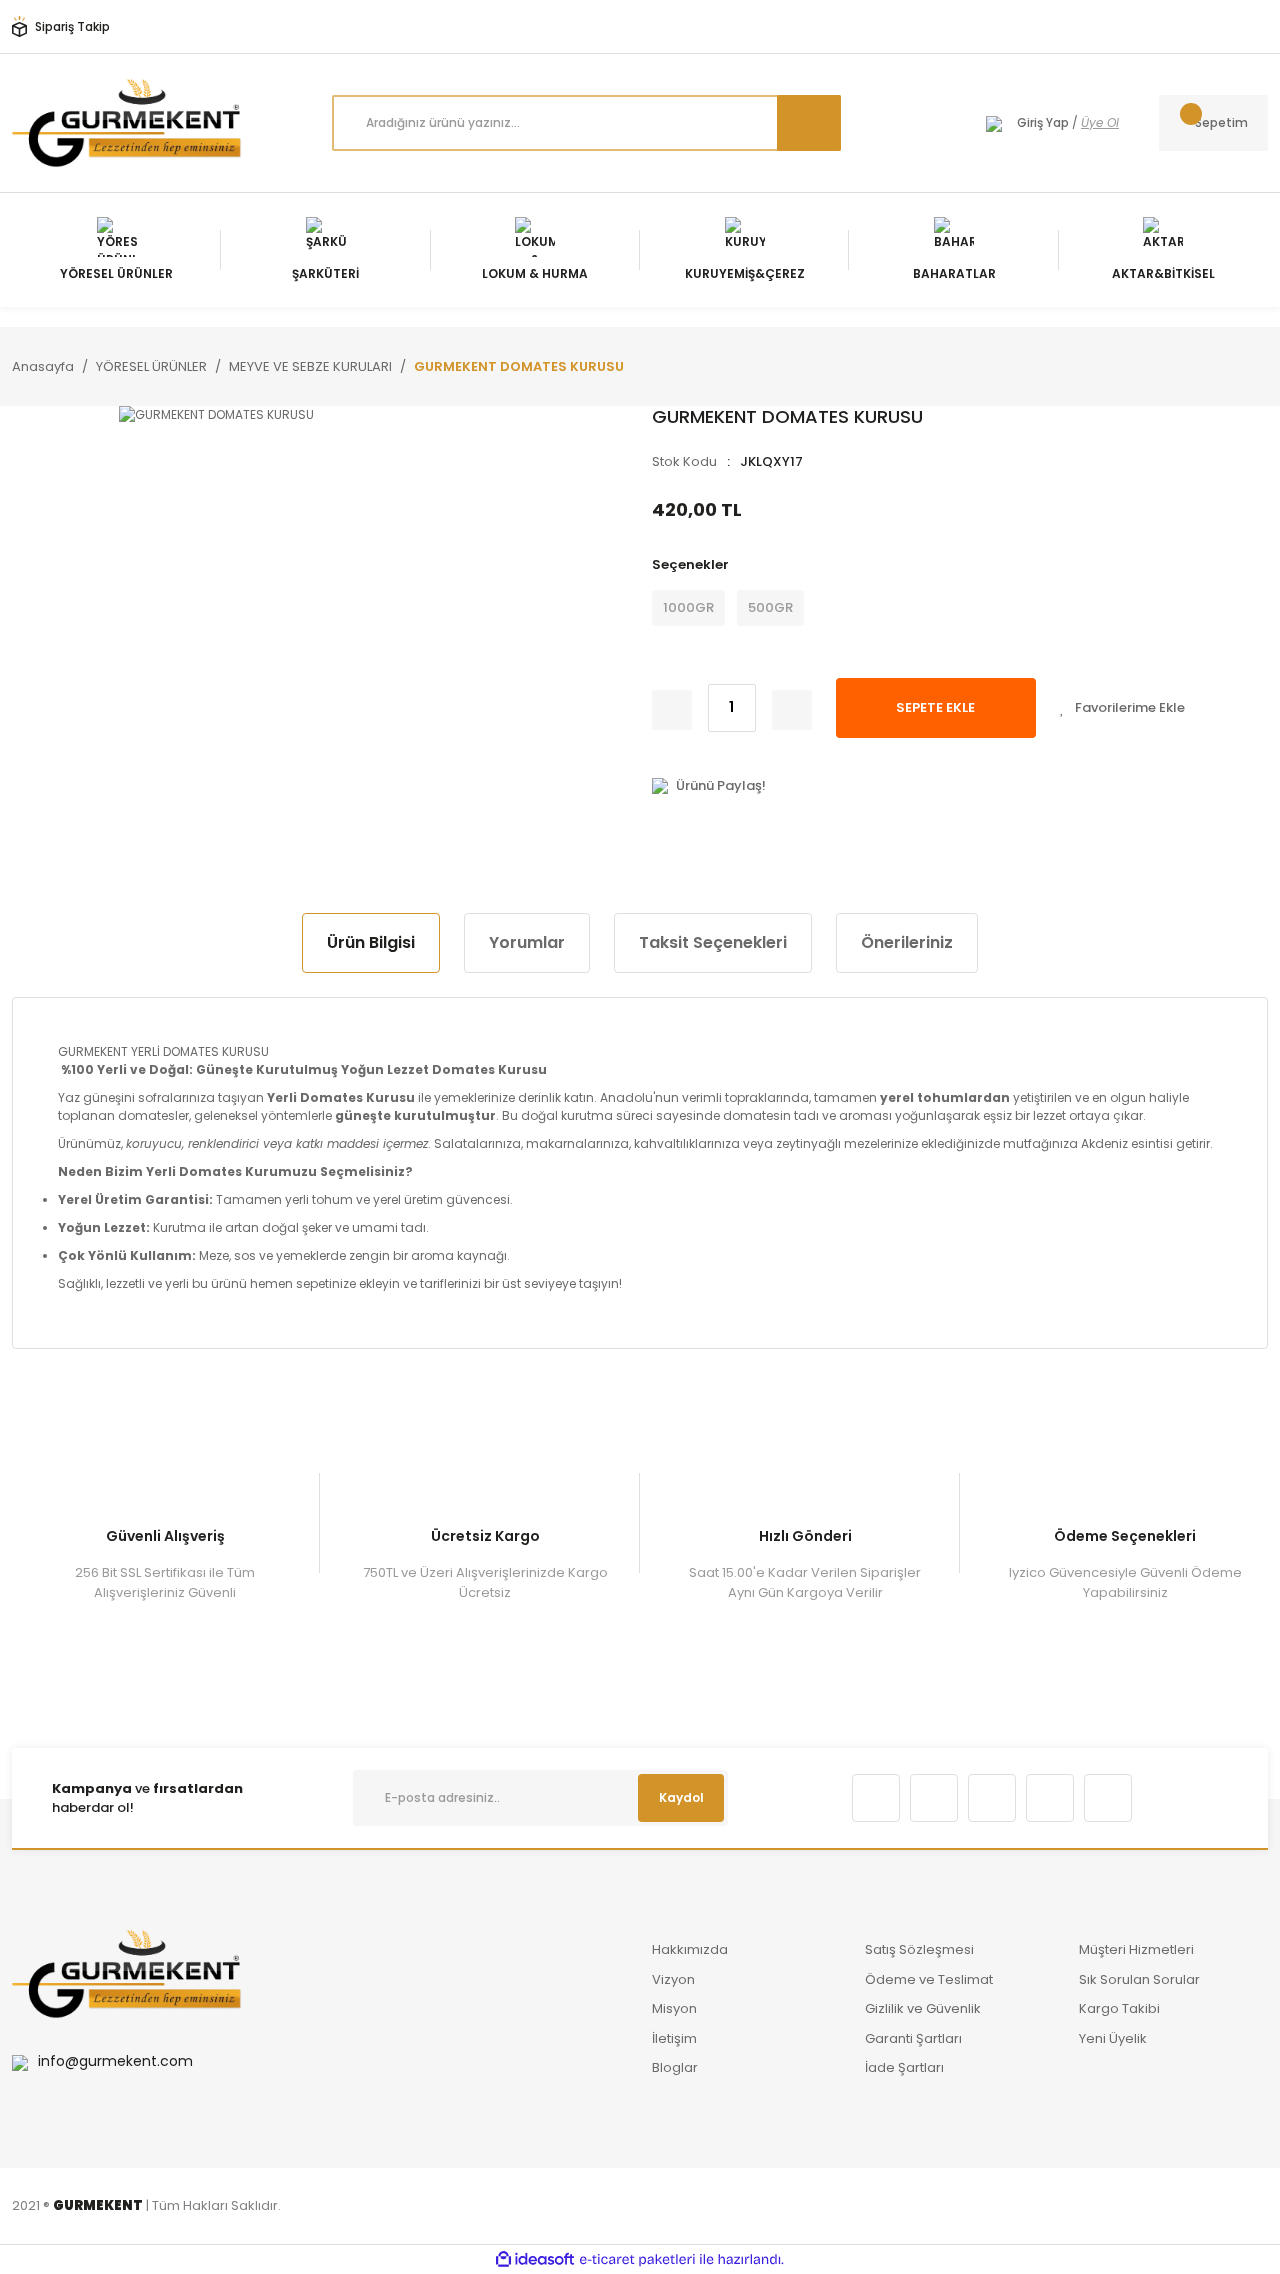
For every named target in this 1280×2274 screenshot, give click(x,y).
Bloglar (675, 2067)
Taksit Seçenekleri (713, 942)
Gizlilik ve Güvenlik (923, 2008)
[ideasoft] (535, 2259)
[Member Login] (994, 123)
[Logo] (127, 123)
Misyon (674, 2008)
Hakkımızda (690, 1949)
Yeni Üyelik (1113, 2038)
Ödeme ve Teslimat (929, 1979)
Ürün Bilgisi (371, 942)
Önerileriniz (907, 942)
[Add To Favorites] (1122, 708)
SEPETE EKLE (935, 707)
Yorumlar (527, 942)
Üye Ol (1100, 122)
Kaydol (681, 1797)
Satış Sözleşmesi (919, 1949)
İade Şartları (904, 2067)
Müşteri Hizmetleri (1136, 1949)
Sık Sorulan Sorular (1139, 1979)
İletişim (674, 2038)
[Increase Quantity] (792, 710)
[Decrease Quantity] (672, 710)
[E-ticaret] (637, 2260)
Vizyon (673, 1979)
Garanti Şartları (913, 2038)
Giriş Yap (1043, 122)
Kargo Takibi (1119, 2008)
